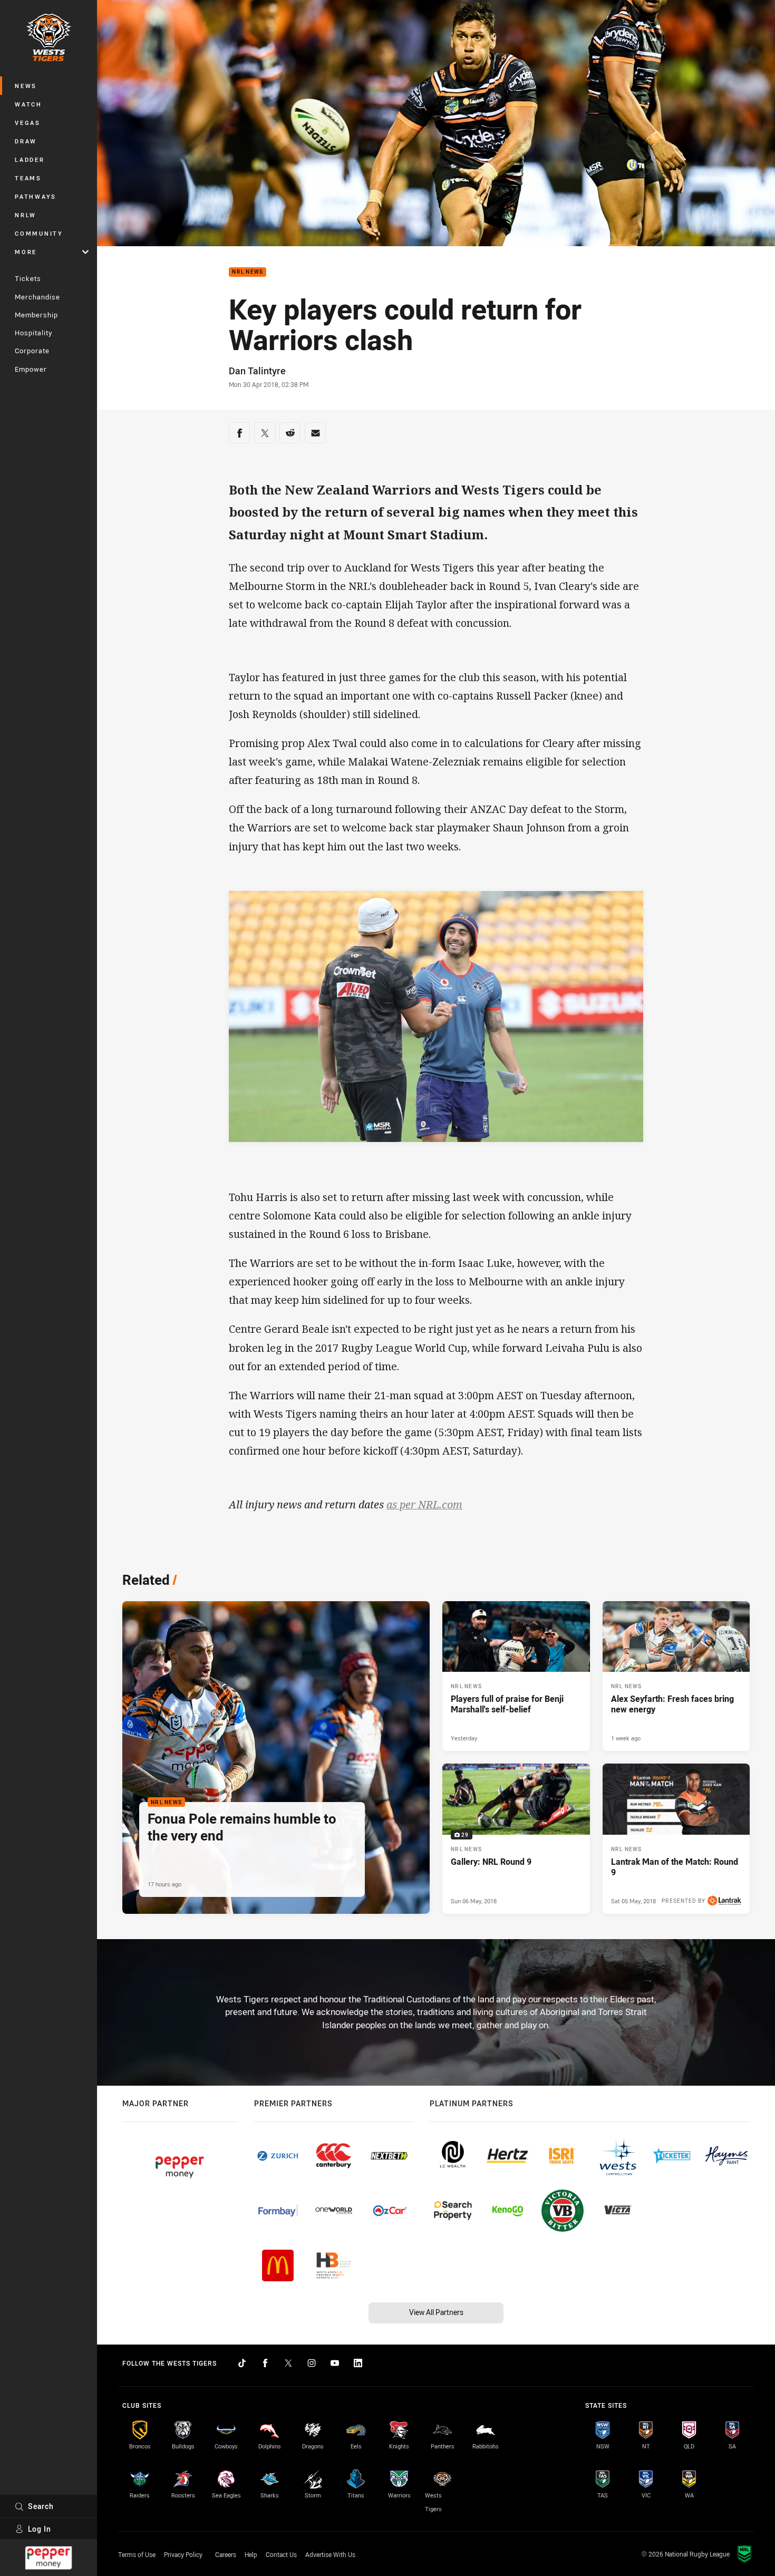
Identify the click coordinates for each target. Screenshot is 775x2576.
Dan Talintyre (257, 371)
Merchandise (37, 297)
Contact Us (281, 2554)
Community (39, 233)
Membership (36, 315)
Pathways (36, 196)
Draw (26, 141)
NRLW (26, 215)
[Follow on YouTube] (335, 2363)
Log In (40, 2529)
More (26, 252)
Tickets (28, 278)
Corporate (32, 351)
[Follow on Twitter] (288, 2363)
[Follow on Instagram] (312, 2363)
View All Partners (436, 2312)
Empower (31, 369)
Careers (226, 2554)
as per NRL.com (424, 1504)
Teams (28, 178)
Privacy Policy (183, 2554)
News (26, 86)
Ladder (30, 159)
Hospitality (33, 333)
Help (251, 2554)
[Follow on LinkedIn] (358, 2363)
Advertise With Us (330, 2554)
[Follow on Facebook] (265, 2363)
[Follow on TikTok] (242, 2363)
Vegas (28, 123)
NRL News (248, 272)
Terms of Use (137, 2554)
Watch (28, 104)
